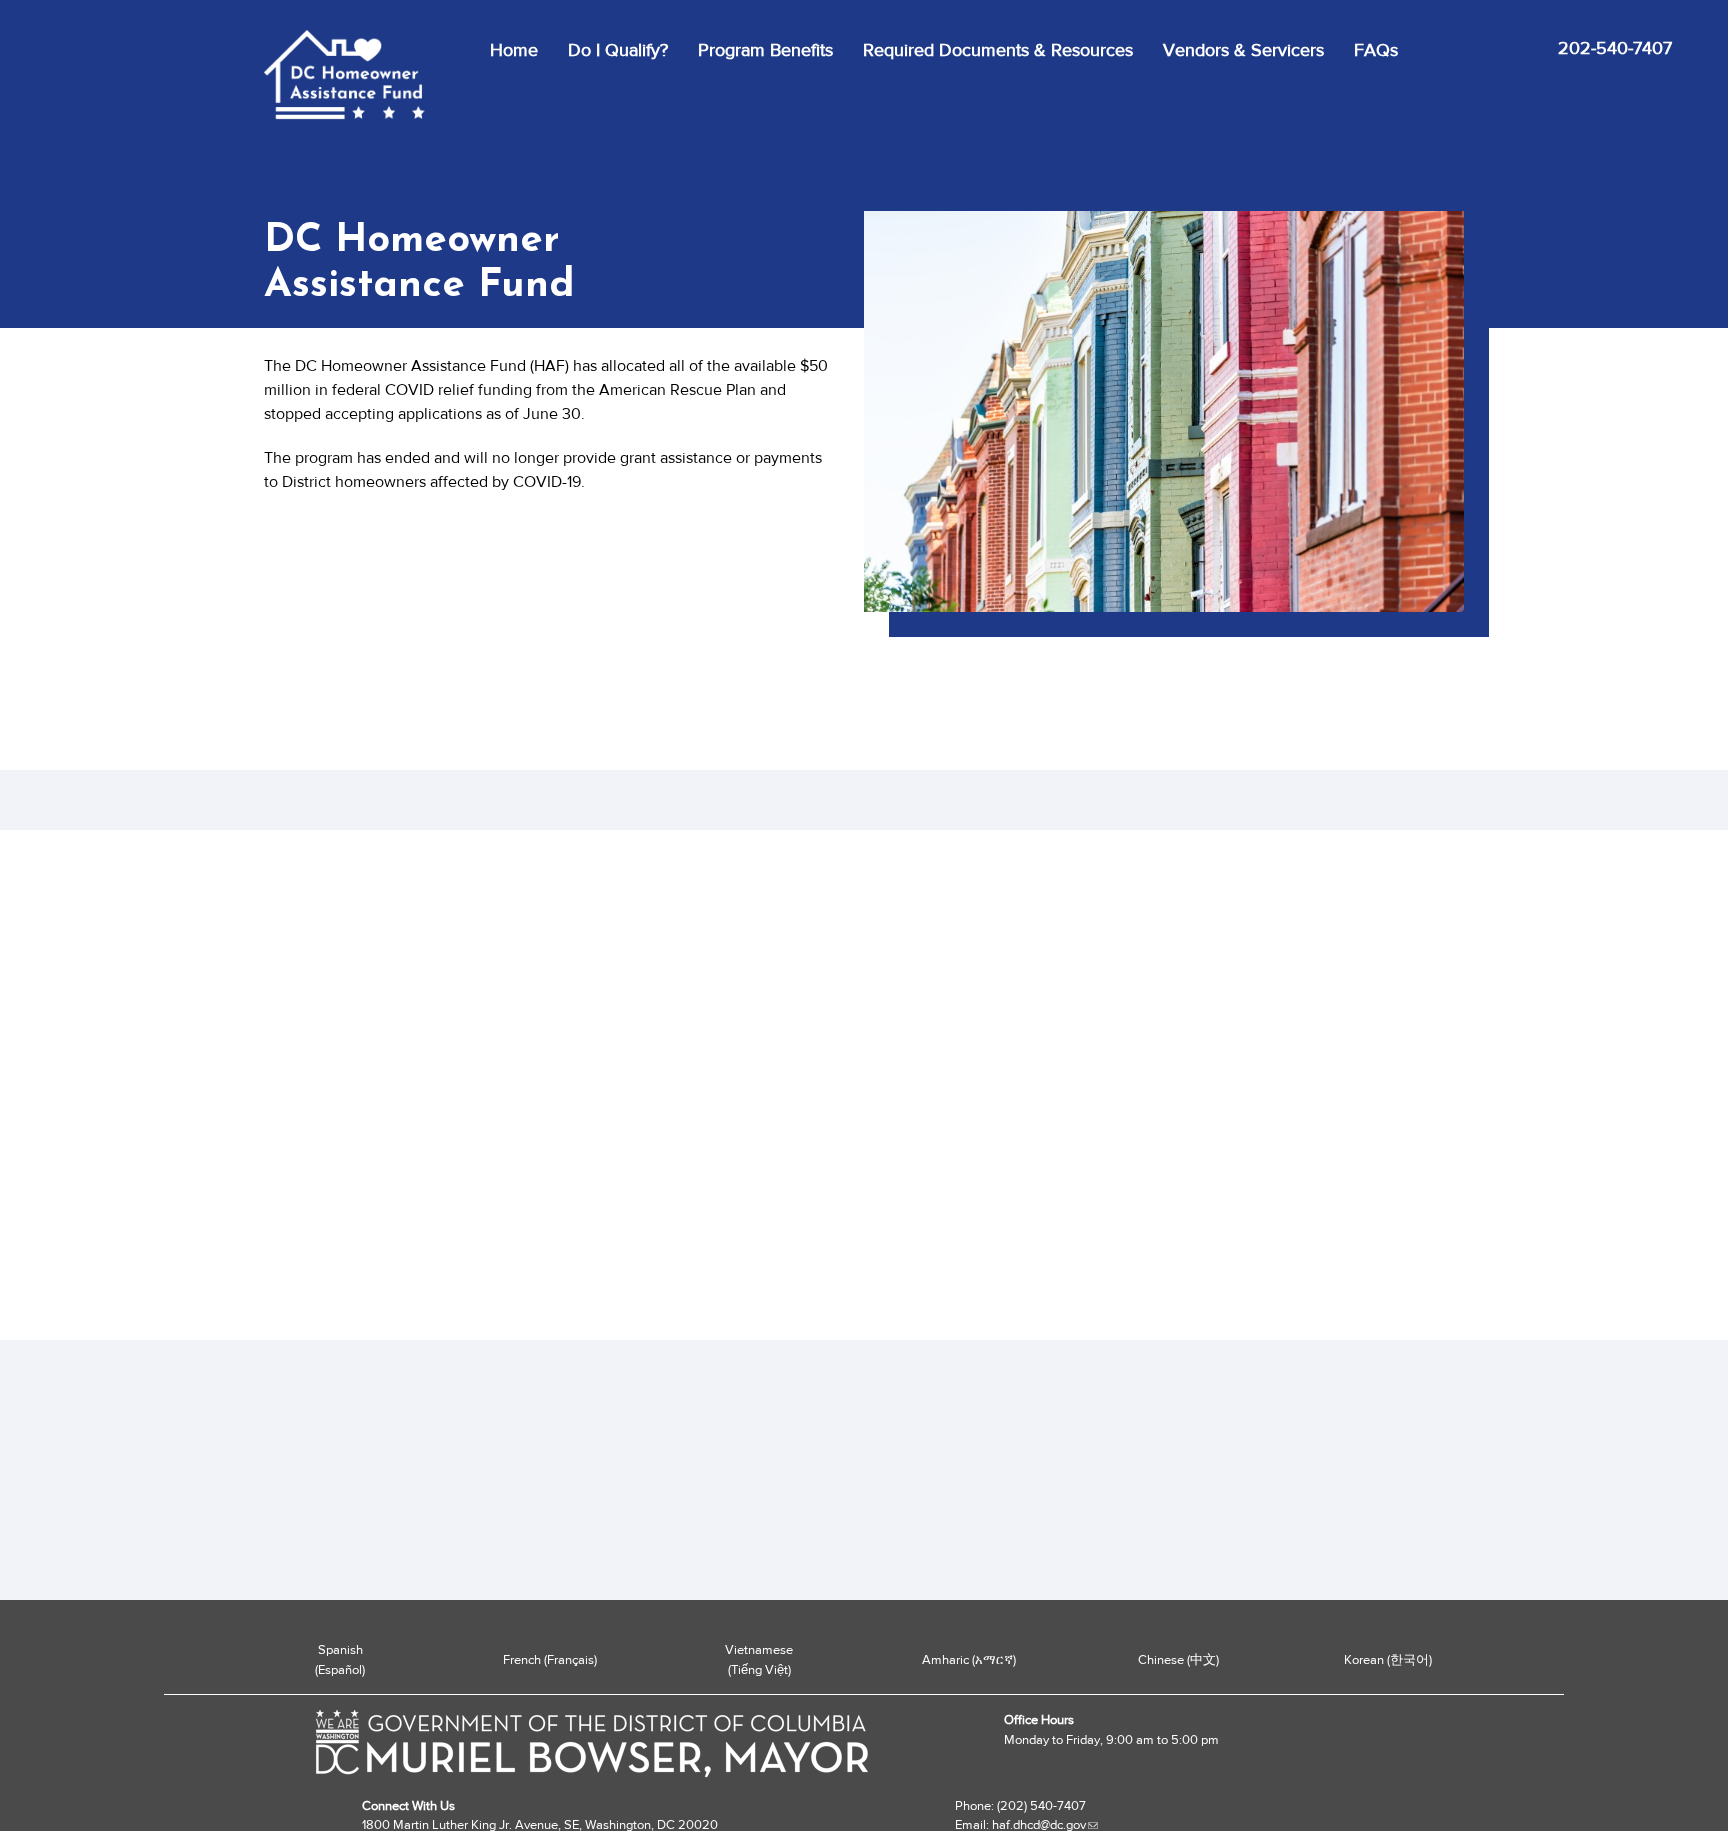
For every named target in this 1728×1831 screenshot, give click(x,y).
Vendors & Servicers (1243, 50)
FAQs (1376, 50)
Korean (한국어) (1388, 1659)
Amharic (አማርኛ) (969, 1659)
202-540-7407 (1615, 48)
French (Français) (550, 1659)
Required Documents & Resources (998, 50)
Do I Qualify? (618, 50)
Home (514, 50)
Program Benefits (765, 50)
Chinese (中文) (1178, 1659)
